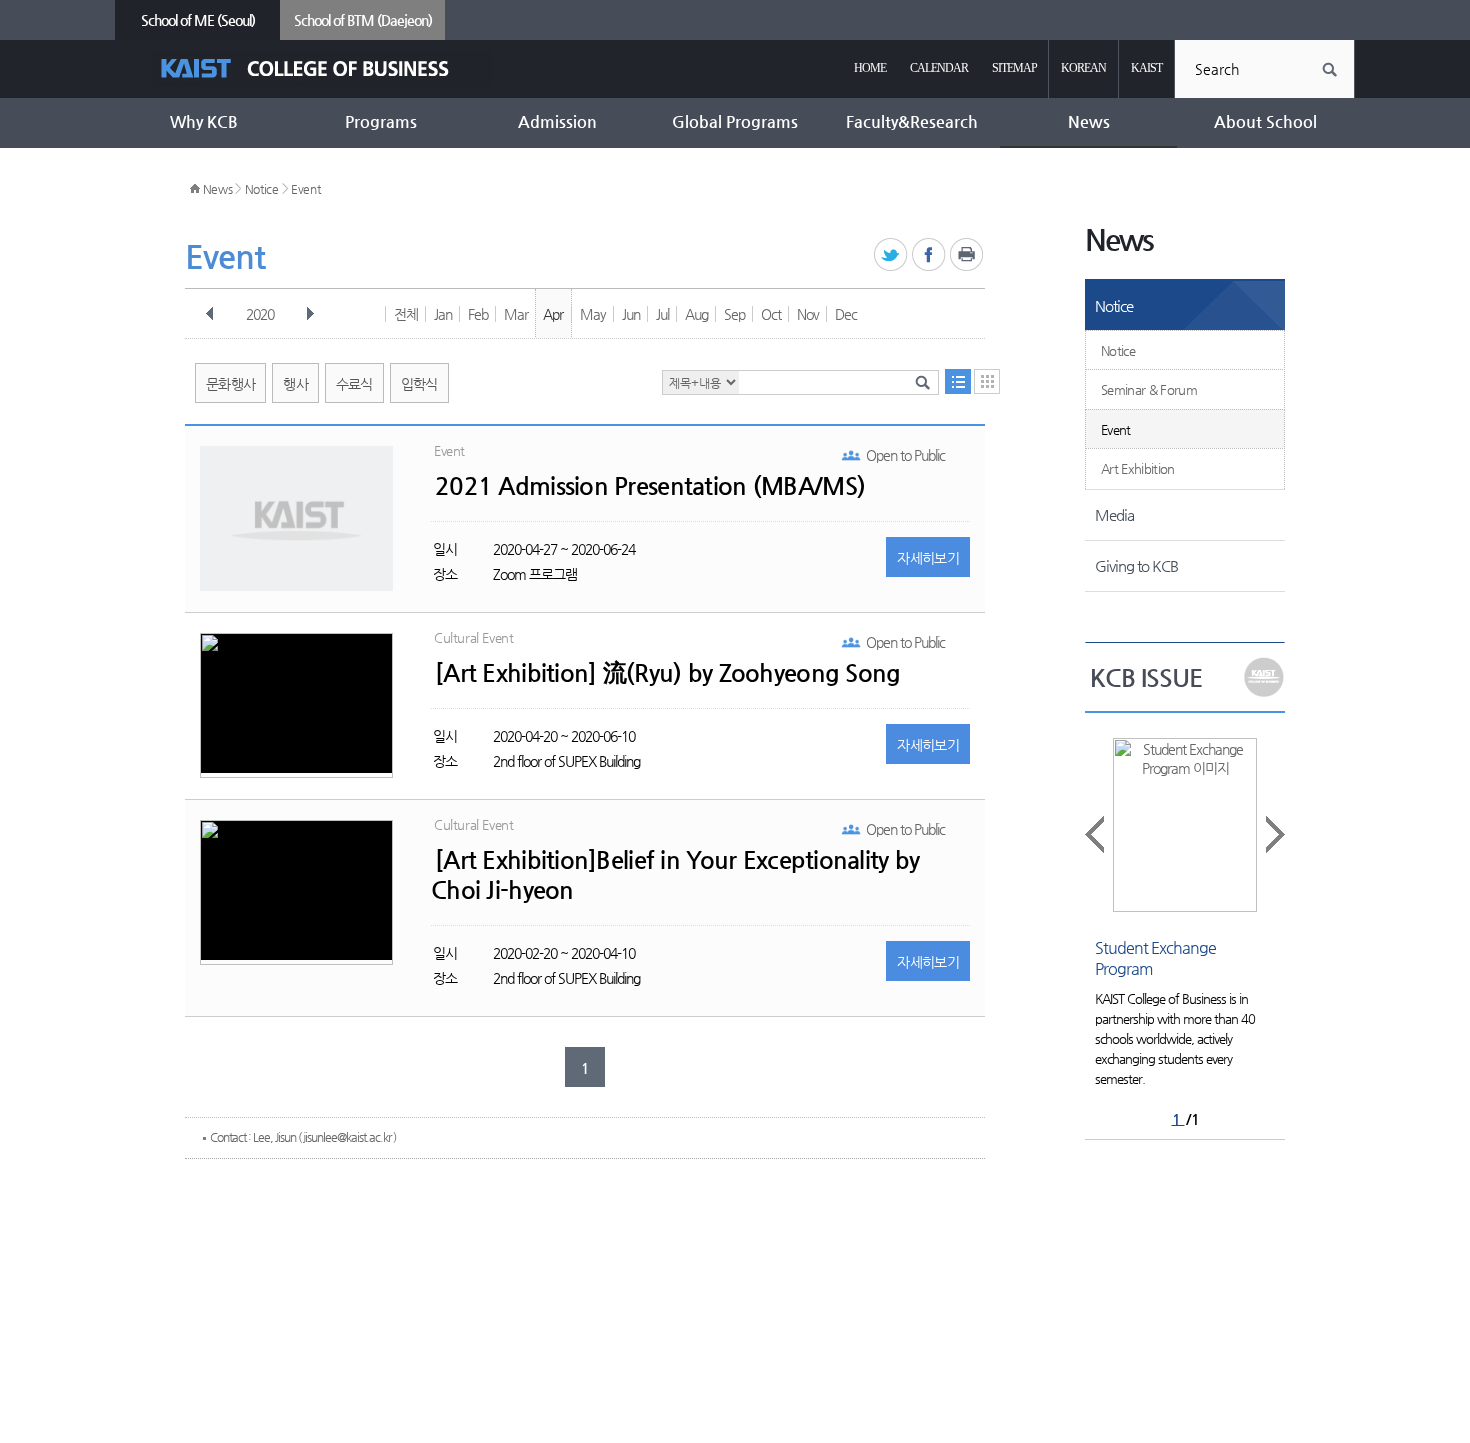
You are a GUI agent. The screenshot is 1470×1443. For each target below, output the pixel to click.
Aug (696, 314)
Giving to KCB (1136, 565)
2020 (260, 314)
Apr (553, 314)
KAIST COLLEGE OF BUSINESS (322, 68)
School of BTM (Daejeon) (363, 20)
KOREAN (1083, 68)
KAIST (1146, 68)
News (218, 189)
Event (306, 189)
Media (1114, 514)
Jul (662, 314)
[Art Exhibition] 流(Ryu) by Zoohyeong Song (667, 673)
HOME (870, 68)
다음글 (1274, 834)
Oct (771, 314)
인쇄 (967, 255)
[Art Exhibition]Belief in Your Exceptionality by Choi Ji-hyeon (675, 875)
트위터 (891, 255)
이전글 (1096, 834)
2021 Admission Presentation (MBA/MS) (650, 486)
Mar (516, 314)
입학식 (419, 384)
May (593, 314)
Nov (808, 314)
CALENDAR (939, 68)
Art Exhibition (1138, 468)
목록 (958, 381)
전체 (406, 314)
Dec (846, 314)
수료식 (354, 384)
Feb (478, 314)
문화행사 (230, 384)
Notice (262, 189)
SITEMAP (1014, 68)
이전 (210, 314)
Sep (734, 314)
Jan (443, 314)
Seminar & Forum (1149, 389)
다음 (310, 314)
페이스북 (929, 255)
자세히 (928, 558)
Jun (631, 314)
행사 (295, 384)
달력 (987, 381)
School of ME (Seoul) (198, 20)
